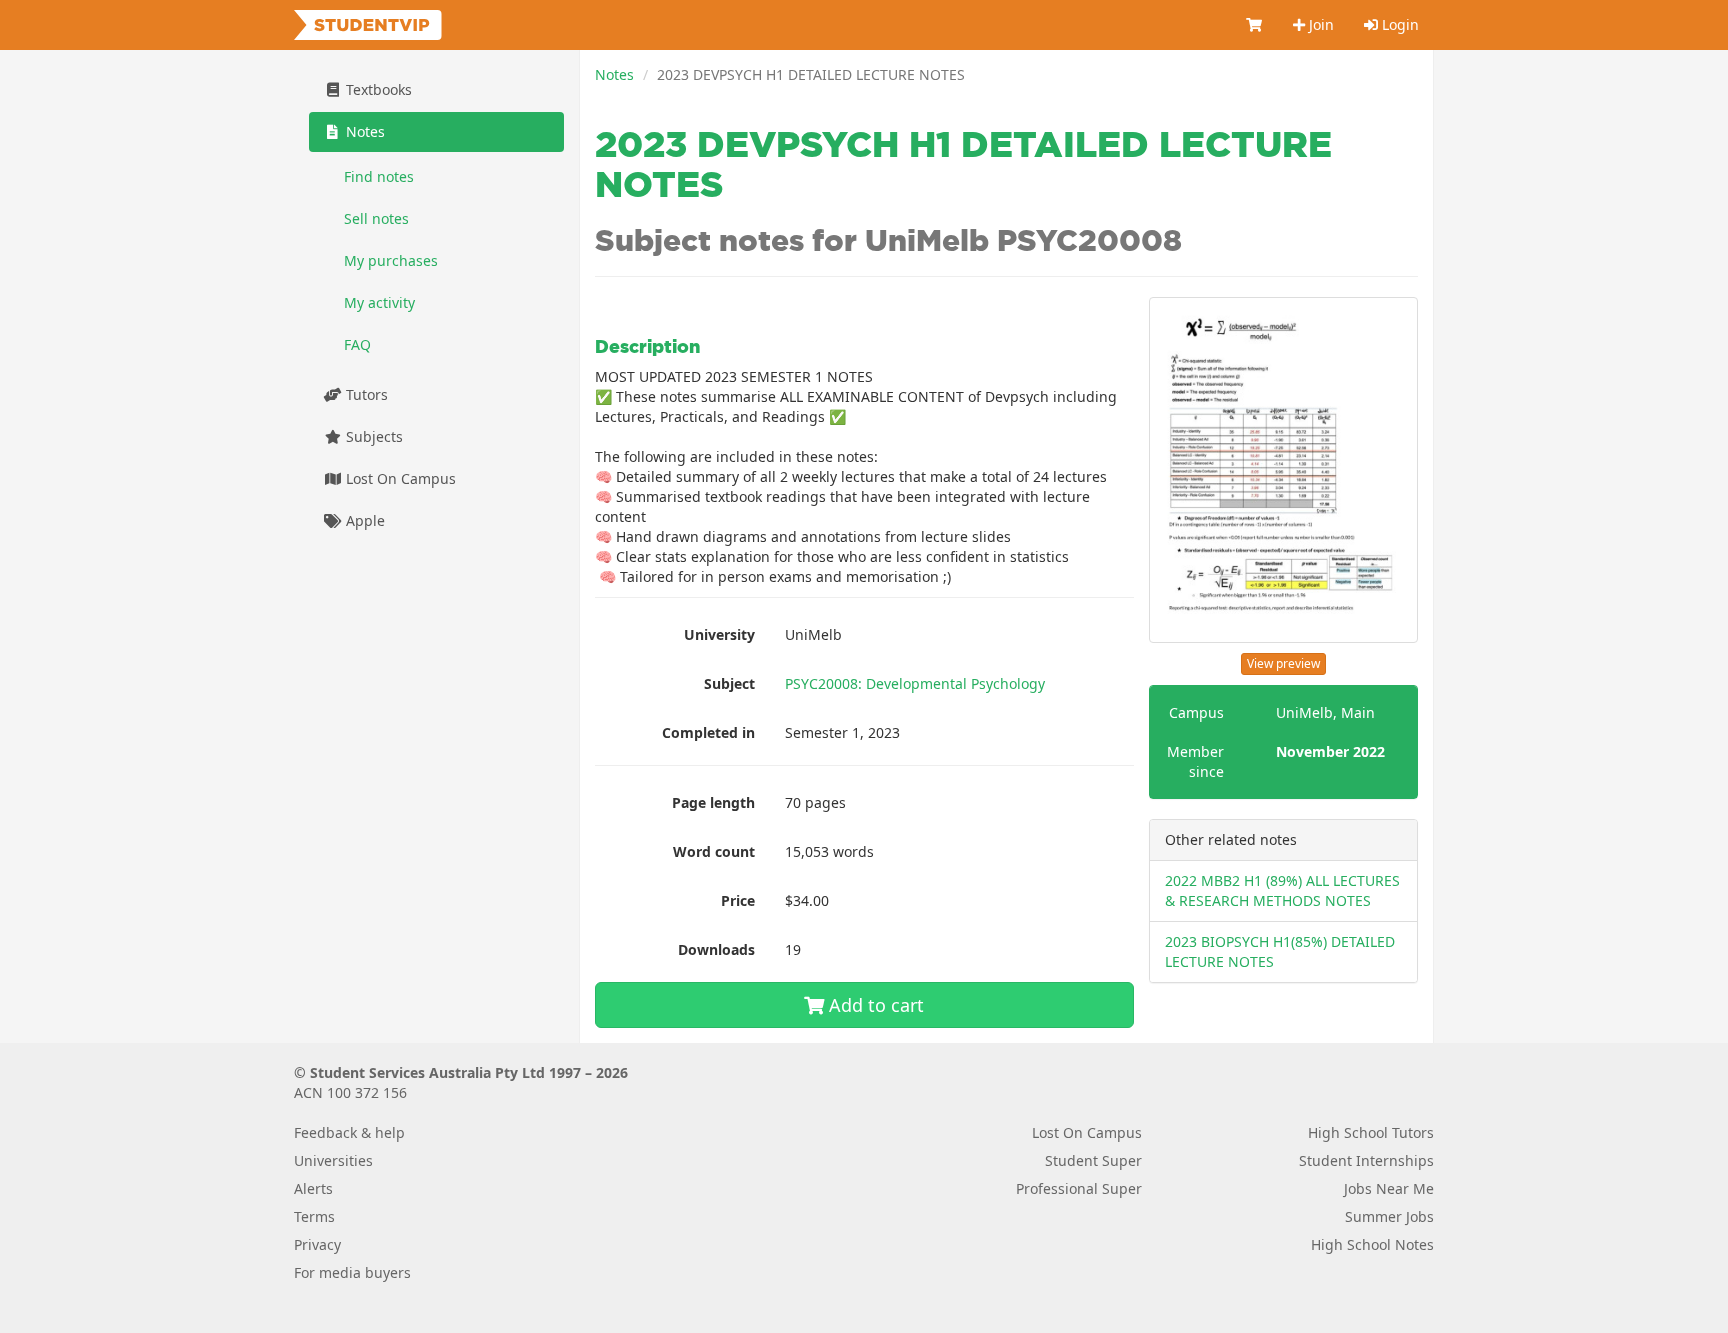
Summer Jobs (1389, 1216)
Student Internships (1366, 1160)
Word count (714, 851)
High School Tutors (1371, 1132)
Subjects (372, 436)
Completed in (708, 732)
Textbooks (377, 89)
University (719, 634)
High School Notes (1372, 1244)
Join (1319, 24)
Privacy (317, 1244)
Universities (333, 1160)
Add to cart (874, 1005)
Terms (314, 1216)
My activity (379, 302)
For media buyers (352, 1272)
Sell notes (376, 218)
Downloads (716, 949)
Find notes (379, 176)
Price (738, 900)
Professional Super (1079, 1188)
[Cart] (1255, 25)
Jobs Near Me (1389, 1188)
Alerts (313, 1188)
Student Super (1093, 1160)
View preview (1283, 663)
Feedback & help (349, 1132)
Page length (713, 802)
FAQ (357, 344)
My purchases (391, 260)
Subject (729, 683)
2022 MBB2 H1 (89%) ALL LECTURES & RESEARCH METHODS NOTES (1282, 890)
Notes (614, 74)
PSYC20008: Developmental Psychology (915, 683)
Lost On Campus (399, 478)
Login (1398, 24)
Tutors (365, 394)
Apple (363, 520)
